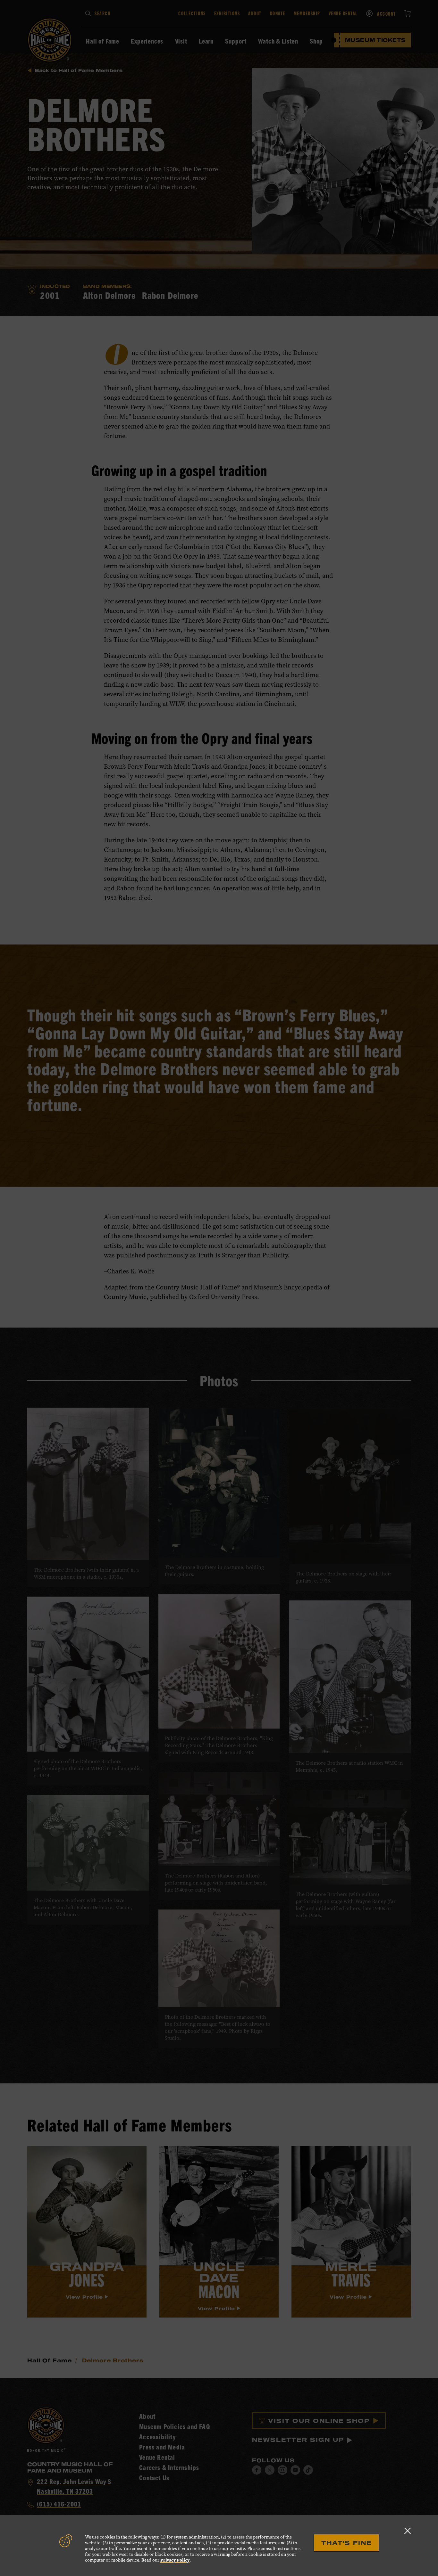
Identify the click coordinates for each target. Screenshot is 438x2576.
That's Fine (346, 2543)
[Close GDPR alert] (408, 2531)
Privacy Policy (175, 2560)
